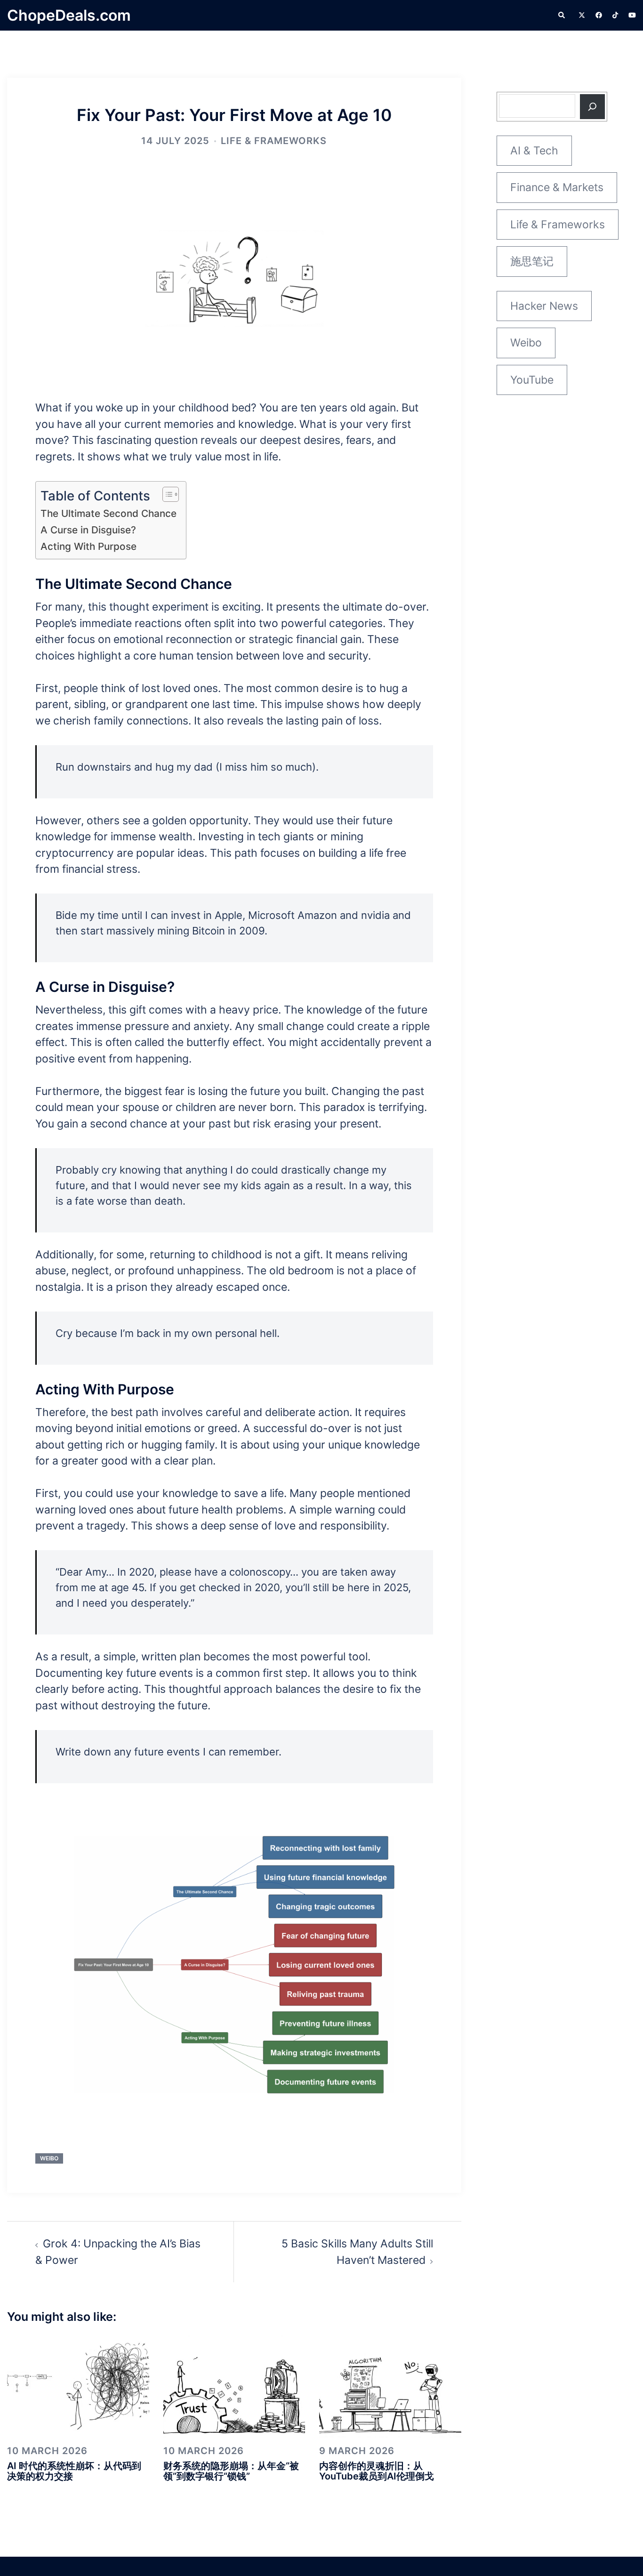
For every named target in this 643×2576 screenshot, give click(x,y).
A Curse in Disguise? (88, 530)
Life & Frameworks (274, 141)
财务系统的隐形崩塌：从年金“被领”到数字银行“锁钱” (231, 2471)
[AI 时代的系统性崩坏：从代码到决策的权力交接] (78, 2385)
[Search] (592, 107)
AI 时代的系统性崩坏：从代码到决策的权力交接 (74, 2471)
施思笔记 (532, 261)
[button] (562, 16)
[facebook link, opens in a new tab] (598, 15)
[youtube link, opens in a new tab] (632, 15)
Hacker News (544, 306)
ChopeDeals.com (69, 15)
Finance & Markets (557, 187)
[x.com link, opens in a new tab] (581, 15)
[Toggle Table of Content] (166, 494)
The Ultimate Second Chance (109, 513)
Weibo (49, 2158)
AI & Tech (534, 151)
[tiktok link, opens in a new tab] (615, 15)
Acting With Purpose (88, 546)
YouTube (532, 380)
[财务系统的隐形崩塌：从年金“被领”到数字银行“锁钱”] (234, 2385)
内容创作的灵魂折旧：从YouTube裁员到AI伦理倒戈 (377, 2471)
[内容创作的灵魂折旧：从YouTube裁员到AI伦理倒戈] (390, 2385)
